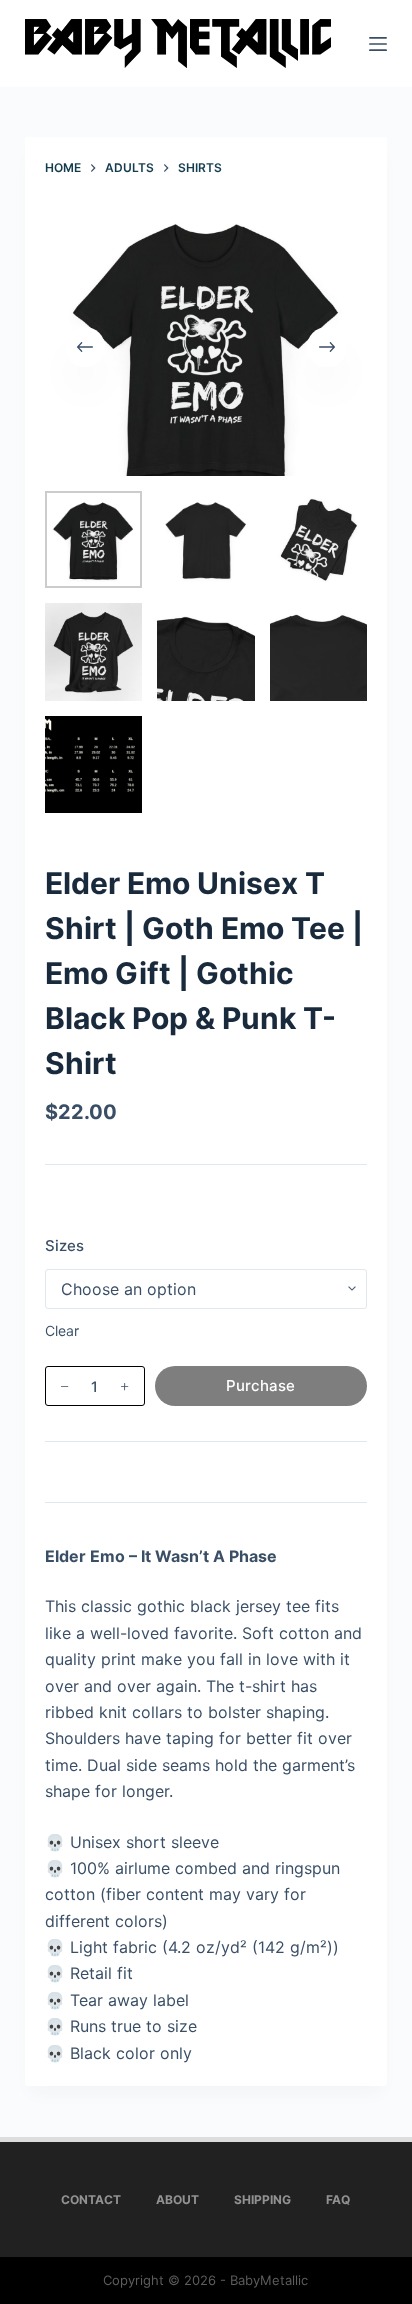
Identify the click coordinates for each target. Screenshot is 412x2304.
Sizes (64, 1245)
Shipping (262, 2199)
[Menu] (378, 44)
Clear (62, 1330)
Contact (91, 2199)
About (177, 2199)
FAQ (338, 2199)
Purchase (260, 1385)
